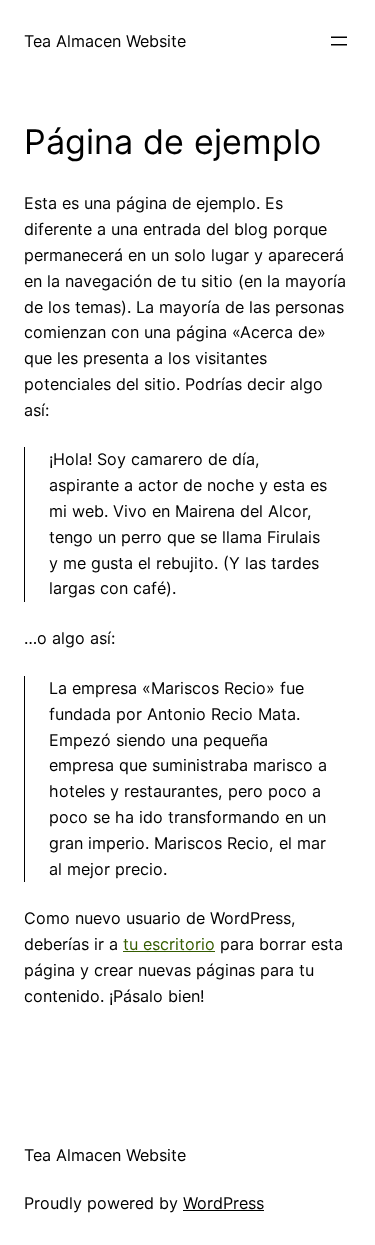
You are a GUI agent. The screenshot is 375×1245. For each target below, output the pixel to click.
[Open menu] (339, 41)
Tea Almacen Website (105, 41)
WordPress (223, 1203)
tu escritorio (169, 944)
